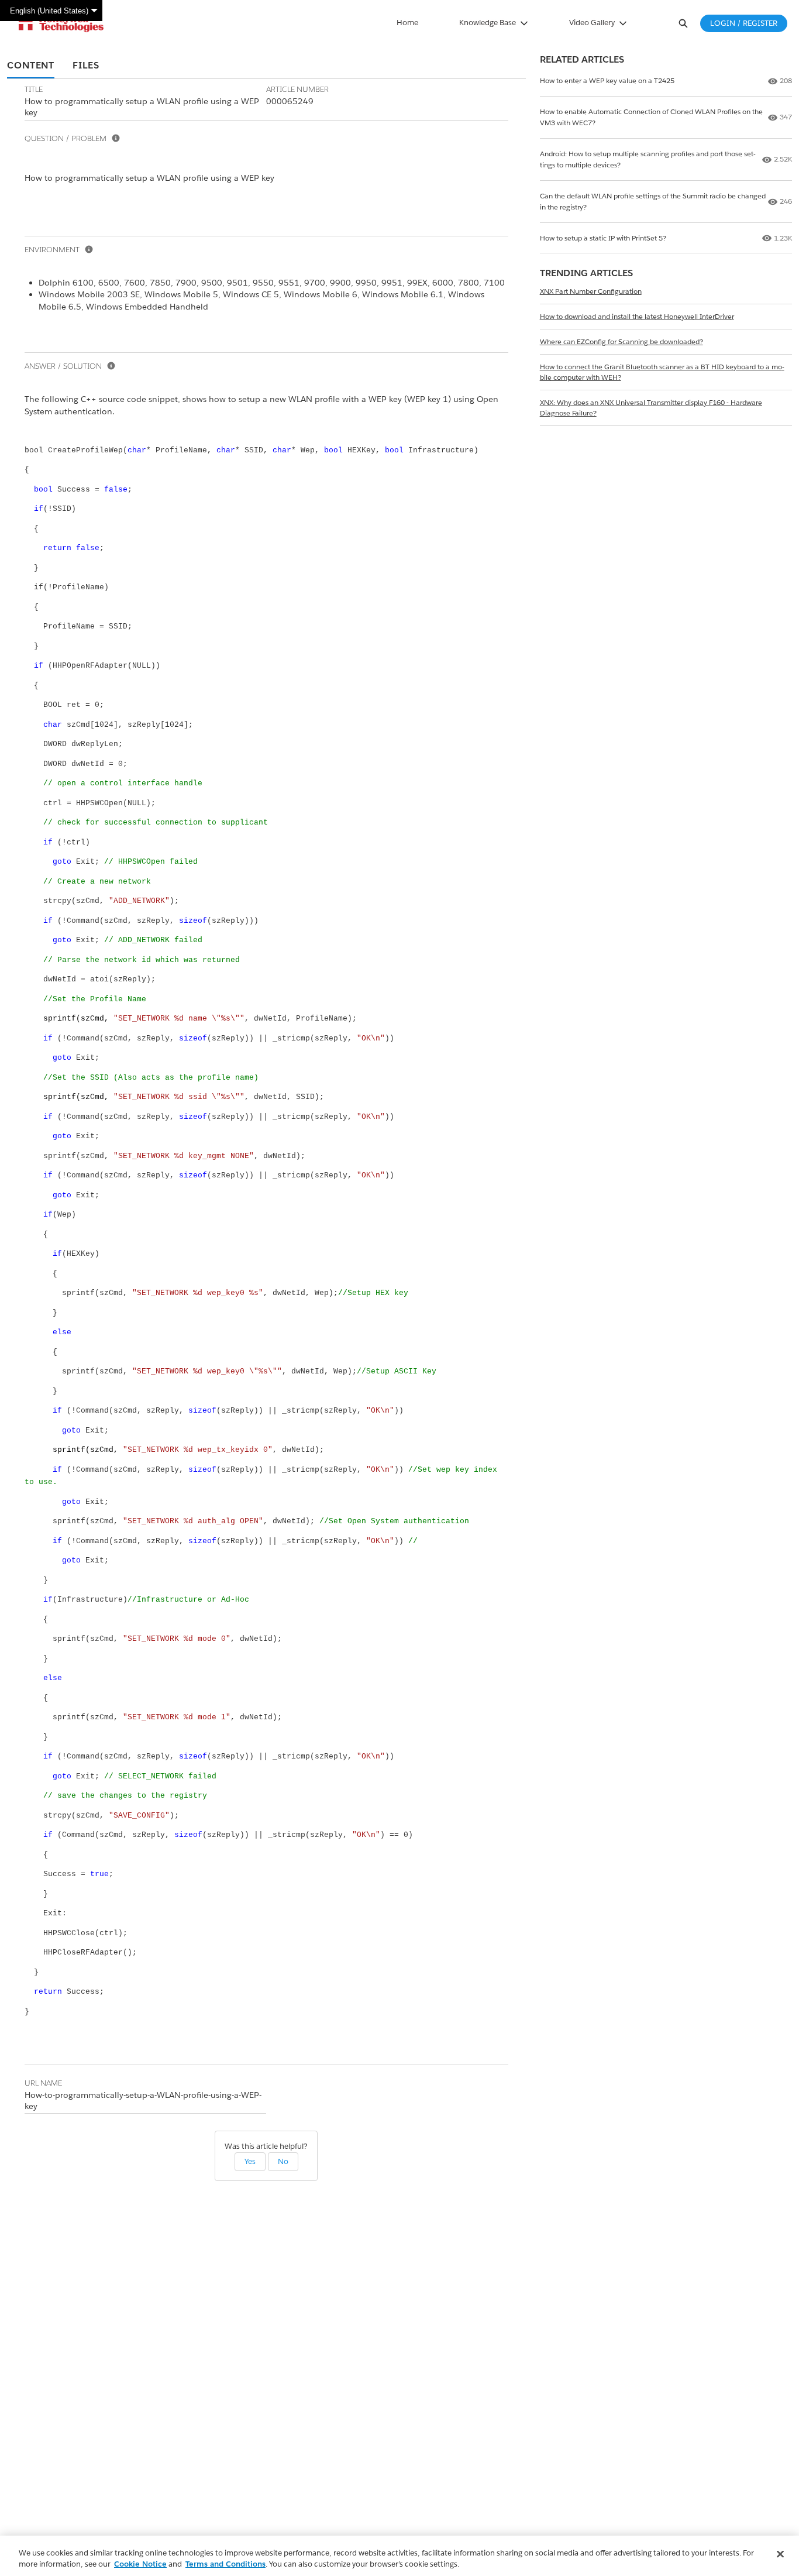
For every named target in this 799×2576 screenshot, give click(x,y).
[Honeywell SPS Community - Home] (61, 23)
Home (407, 23)
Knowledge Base (488, 23)
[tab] (31, 66)
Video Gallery (592, 23)
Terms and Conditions (225, 2564)
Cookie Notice (140, 2564)
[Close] (780, 2554)
